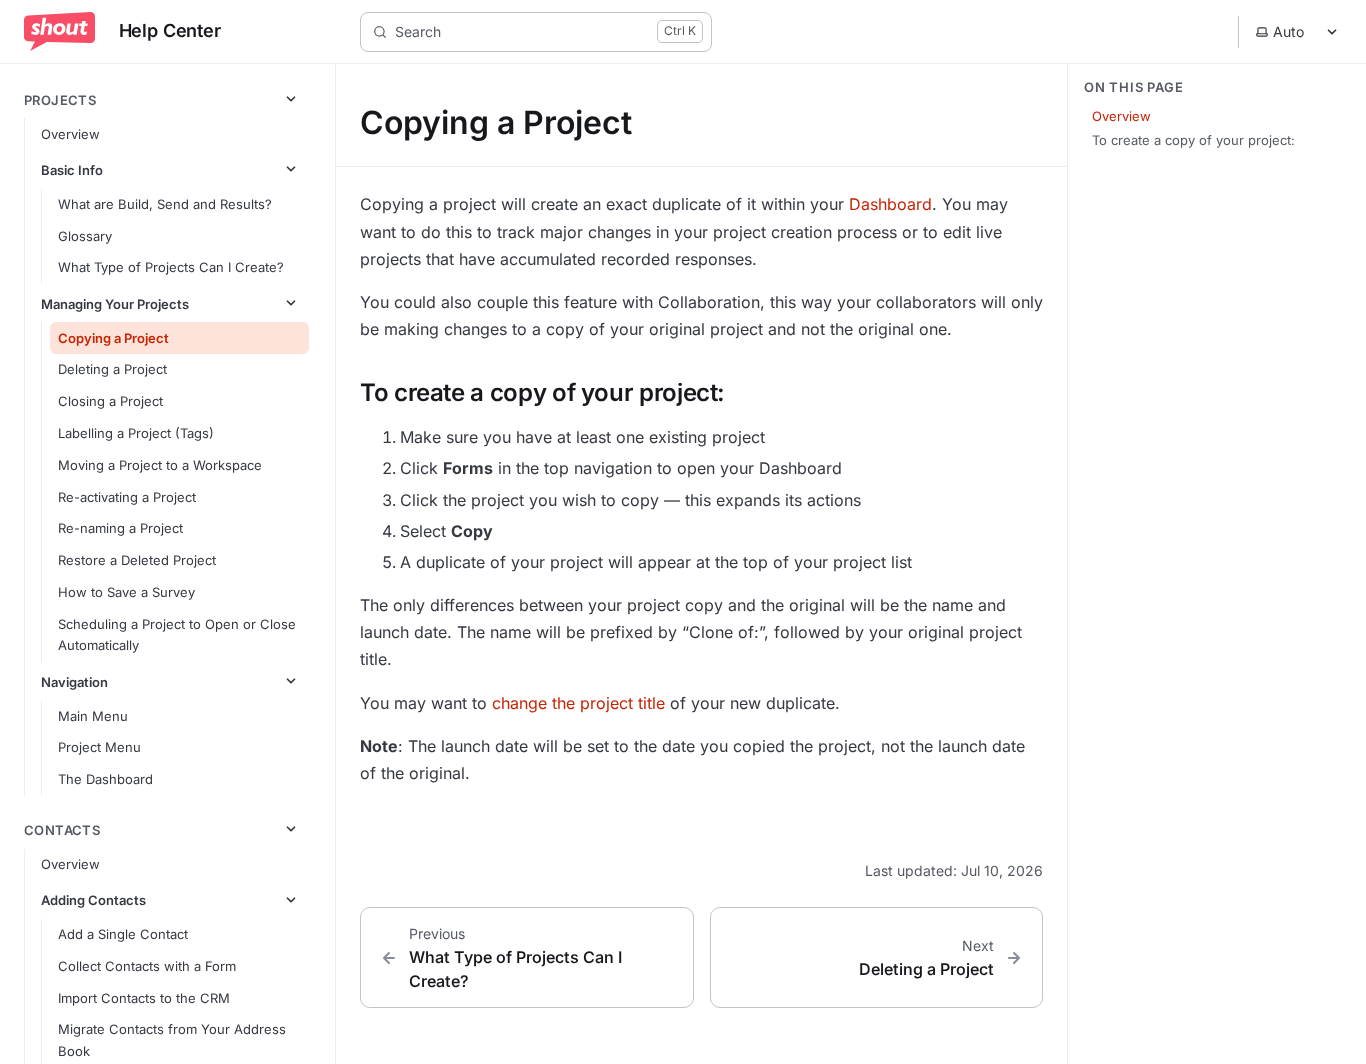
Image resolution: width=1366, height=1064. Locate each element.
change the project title (578, 703)
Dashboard (890, 204)
